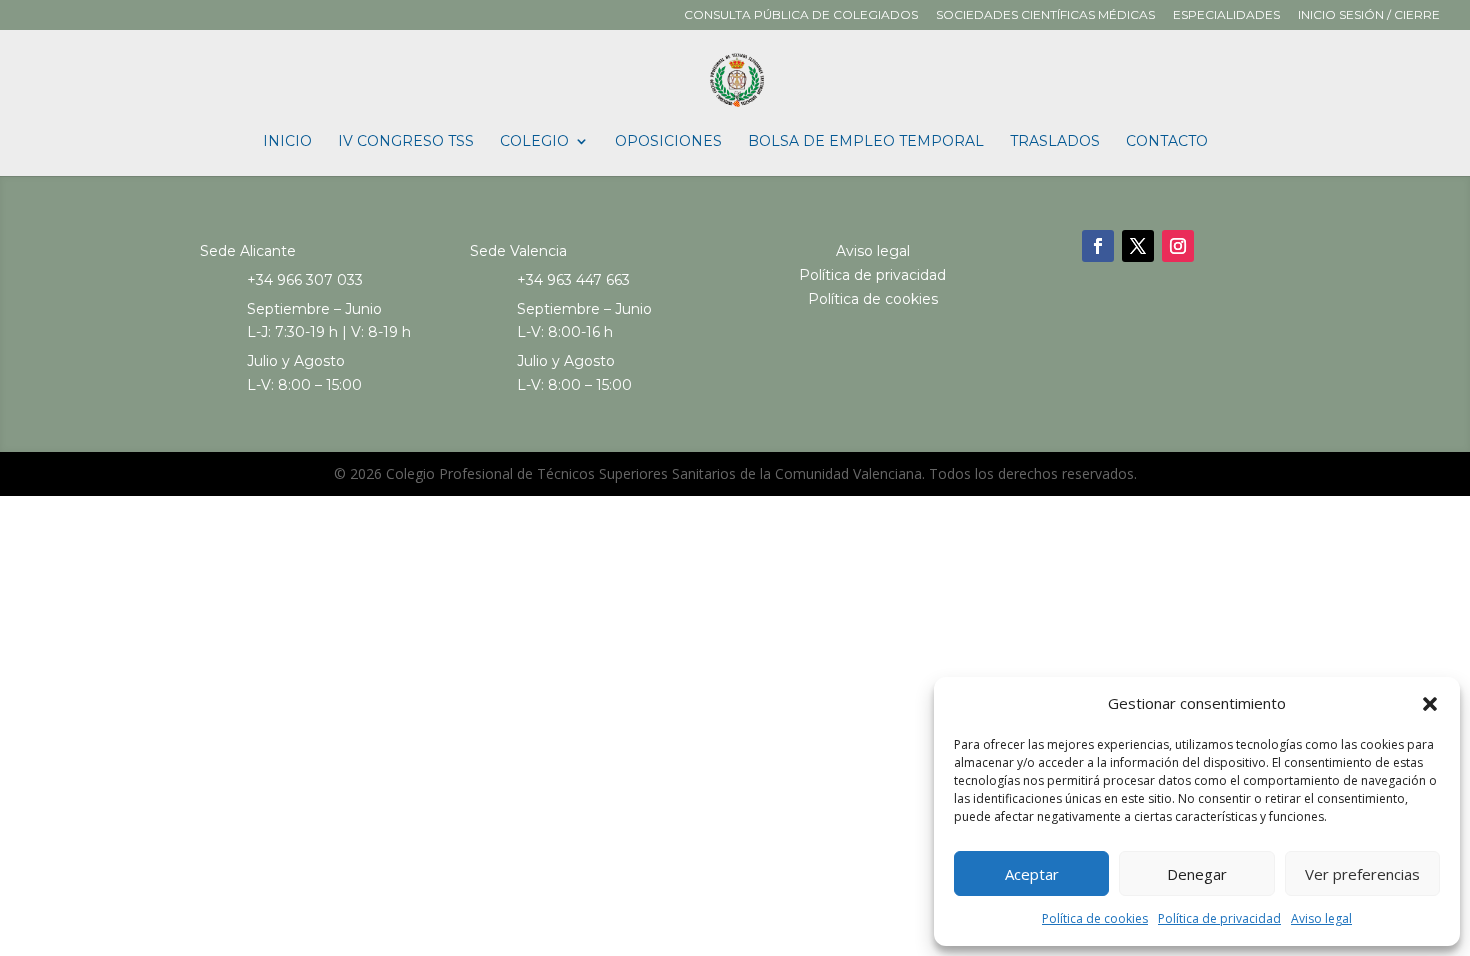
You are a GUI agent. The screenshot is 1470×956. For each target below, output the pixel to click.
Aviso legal (1321, 918)
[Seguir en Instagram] (1178, 246)
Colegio (534, 142)
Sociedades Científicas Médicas (1045, 15)
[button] (1430, 704)
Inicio (287, 142)
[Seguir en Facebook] (1098, 246)
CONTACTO (1167, 142)
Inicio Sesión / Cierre (1369, 15)
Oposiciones (668, 142)
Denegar (1197, 874)
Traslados (1055, 142)
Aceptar (1032, 874)
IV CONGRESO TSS (406, 142)
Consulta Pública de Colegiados (801, 15)
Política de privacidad (1219, 918)
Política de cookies (1095, 918)
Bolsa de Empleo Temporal (866, 142)
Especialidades (1226, 15)
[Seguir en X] (1138, 246)
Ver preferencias (1362, 874)
